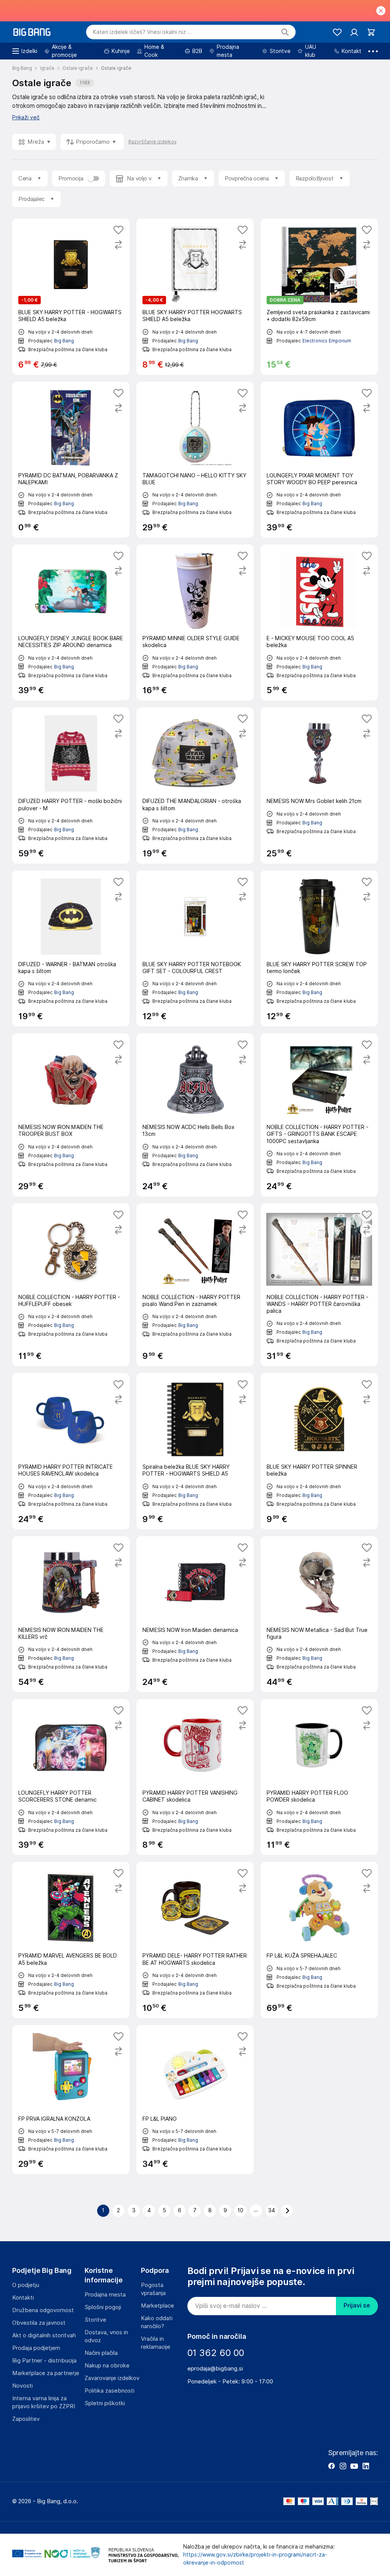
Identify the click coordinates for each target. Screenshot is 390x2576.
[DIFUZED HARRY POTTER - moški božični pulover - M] (71, 785)
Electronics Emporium (327, 341)
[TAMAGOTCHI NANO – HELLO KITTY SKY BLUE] (195, 460)
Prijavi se (357, 2305)
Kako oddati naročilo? (157, 2322)
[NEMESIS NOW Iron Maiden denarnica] (195, 1614)
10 (241, 2210)
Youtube (354, 2466)
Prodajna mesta (105, 2295)
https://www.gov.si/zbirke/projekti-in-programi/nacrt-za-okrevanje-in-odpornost (255, 2559)
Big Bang (64, 341)
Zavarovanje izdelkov (112, 2378)
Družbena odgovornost (43, 2310)
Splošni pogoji (103, 2307)
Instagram (343, 2466)
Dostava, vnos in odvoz (106, 2336)
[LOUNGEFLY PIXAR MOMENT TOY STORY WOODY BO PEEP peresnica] (319, 460)
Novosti (22, 2386)
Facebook (331, 2466)
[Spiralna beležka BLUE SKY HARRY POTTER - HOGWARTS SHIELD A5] (195, 1451)
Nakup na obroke (107, 2366)
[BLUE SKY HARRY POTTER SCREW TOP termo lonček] (319, 948)
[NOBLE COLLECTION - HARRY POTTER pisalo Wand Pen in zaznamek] (195, 1285)
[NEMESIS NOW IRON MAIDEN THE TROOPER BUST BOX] (71, 1115)
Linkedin (366, 2466)
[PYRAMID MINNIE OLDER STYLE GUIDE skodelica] (195, 622)
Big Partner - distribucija (44, 2361)
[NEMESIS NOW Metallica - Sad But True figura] (319, 1614)
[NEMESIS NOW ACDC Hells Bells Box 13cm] (195, 1115)
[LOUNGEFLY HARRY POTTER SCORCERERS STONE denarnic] (71, 1777)
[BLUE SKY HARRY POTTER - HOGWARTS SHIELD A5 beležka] (71, 296)
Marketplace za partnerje (46, 2373)
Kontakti (23, 2298)
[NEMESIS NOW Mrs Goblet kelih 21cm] (319, 785)
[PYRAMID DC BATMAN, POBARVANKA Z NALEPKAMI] (71, 460)
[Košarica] (371, 32)
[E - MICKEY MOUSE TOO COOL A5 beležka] (319, 622)
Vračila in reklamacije (156, 2343)
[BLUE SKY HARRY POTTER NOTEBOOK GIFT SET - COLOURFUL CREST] (195, 948)
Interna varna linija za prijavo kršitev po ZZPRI (44, 2402)
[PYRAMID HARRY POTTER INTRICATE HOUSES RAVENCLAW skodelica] (71, 1451)
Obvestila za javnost (39, 2323)
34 (272, 2210)
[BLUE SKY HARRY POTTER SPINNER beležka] (319, 1451)
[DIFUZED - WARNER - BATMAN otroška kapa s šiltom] (71, 948)
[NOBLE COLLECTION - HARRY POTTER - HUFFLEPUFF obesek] (71, 1285)
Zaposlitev (26, 2419)
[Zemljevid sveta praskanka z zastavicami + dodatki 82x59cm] (319, 296)
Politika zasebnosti (109, 2391)
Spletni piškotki (105, 2403)
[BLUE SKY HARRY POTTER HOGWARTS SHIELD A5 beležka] (195, 296)
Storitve (95, 2320)
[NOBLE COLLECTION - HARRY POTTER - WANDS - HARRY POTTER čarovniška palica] (319, 1285)
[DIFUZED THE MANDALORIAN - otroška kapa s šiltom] (195, 785)
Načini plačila (101, 2353)
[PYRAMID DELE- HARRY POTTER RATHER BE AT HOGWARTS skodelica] (195, 1940)
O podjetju (26, 2285)
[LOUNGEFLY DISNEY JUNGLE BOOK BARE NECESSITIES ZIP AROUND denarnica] (71, 622)
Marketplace (157, 2306)
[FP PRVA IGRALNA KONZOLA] (71, 2100)
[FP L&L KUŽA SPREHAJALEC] (319, 1940)
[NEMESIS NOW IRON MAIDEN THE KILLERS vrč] (71, 1614)
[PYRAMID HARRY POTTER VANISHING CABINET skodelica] (195, 1777)
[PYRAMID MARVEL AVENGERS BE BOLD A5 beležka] (71, 1940)
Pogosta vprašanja (153, 2289)
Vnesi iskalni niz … (142, 32)
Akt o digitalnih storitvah (44, 2335)
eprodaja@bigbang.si (215, 2369)
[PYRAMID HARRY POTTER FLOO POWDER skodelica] (319, 1777)
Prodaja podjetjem (36, 2348)
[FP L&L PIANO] (195, 2100)
